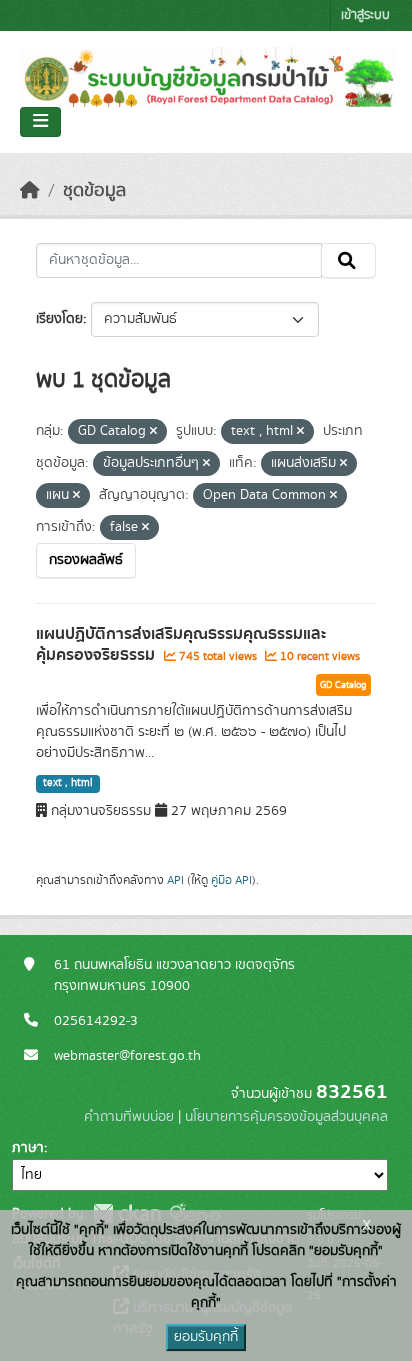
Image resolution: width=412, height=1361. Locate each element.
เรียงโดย (59, 319)
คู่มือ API (231, 880)
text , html (68, 783)
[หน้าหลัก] (30, 191)
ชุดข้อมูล (94, 191)
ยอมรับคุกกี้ (206, 1337)
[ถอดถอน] (153, 432)
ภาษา (28, 1148)
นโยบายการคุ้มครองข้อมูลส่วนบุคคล (286, 1117)
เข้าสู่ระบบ (365, 15)
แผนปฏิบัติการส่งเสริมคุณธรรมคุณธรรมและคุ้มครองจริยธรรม (181, 644)
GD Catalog (343, 685)
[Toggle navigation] (40, 122)
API (175, 880)
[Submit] (348, 261)
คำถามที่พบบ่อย (129, 1117)
